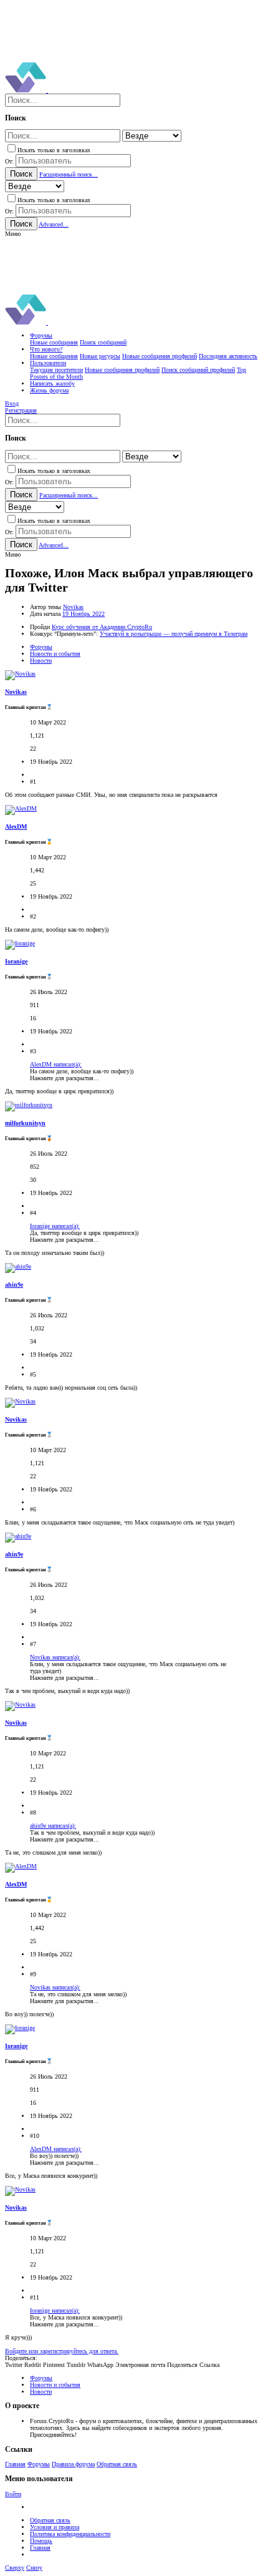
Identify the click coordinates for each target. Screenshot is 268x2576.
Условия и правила (55, 2527)
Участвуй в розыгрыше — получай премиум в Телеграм (174, 634)
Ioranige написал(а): (55, 1226)
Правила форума (73, 2464)
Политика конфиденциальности (70, 2534)
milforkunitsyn (25, 1123)
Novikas (73, 607)
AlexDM (16, 827)
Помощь (41, 2541)
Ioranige (16, 961)
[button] (13, 234)
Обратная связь (117, 2464)
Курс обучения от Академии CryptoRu (102, 627)
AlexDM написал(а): (56, 1064)
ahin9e (14, 1285)
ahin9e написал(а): (53, 1826)
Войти (13, 2494)
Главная (15, 2464)
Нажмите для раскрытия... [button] (65, 1078)
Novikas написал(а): (55, 1657)
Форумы (39, 2464)
